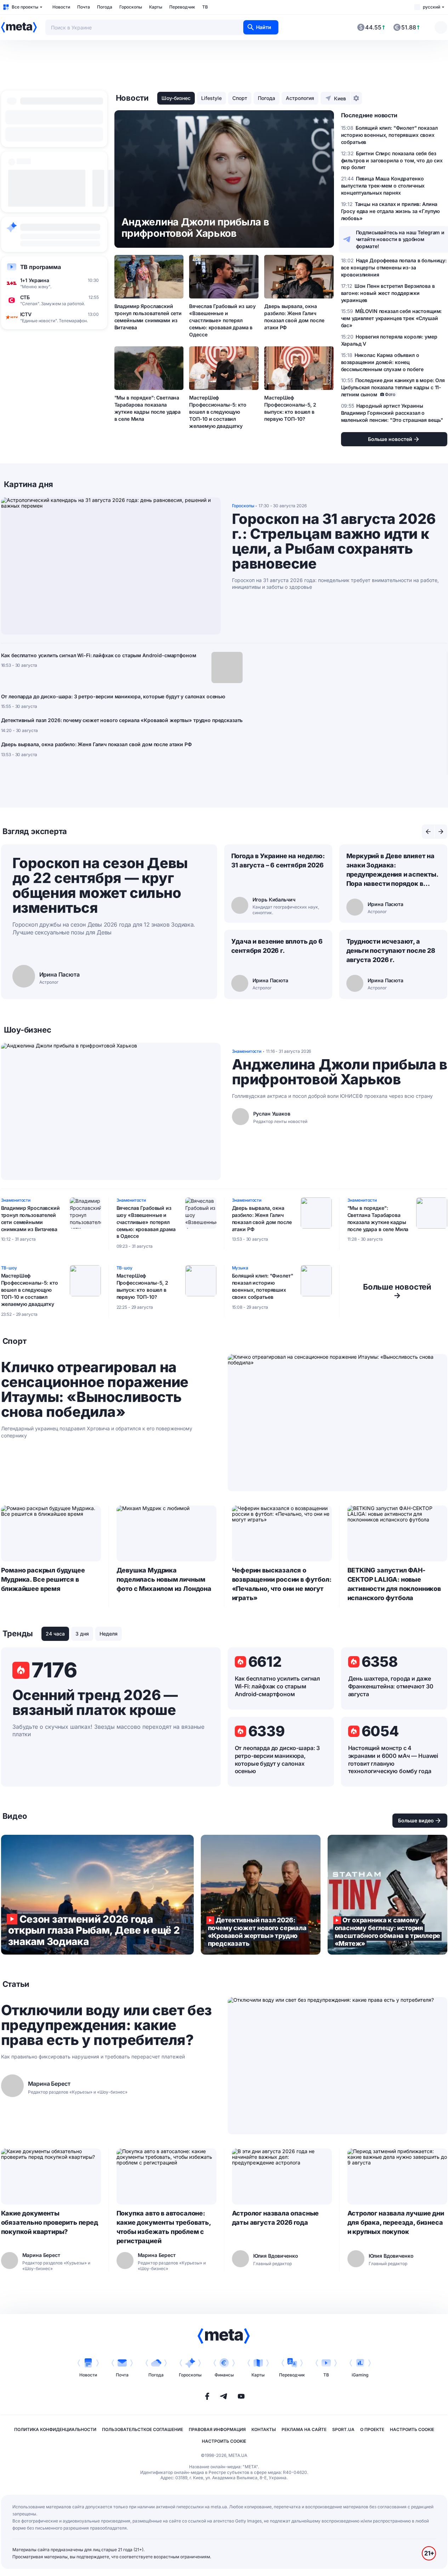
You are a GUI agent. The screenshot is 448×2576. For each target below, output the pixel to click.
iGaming (360, 2375)
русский (432, 7)
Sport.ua (343, 2429)
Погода (105, 7)
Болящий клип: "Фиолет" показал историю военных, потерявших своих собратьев (263, 1286)
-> (397, 1291)
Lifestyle (211, 98)
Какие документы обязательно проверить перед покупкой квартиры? (50, 2222)
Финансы (224, 2375)
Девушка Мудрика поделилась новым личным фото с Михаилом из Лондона (164, 1579)
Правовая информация (217, 2429)
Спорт (240, 98)
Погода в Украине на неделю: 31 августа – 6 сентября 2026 (278, 860)
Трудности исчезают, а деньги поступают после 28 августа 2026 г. (391, 951)
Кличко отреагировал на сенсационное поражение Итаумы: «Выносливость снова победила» (95, 1390)
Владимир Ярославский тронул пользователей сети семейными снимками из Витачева (148, 317)
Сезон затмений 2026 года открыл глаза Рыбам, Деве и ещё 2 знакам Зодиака (97, 1895)
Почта (84, 7)
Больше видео (416, 1820)
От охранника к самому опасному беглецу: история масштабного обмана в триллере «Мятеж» (387, 1895)
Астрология (300, 98)
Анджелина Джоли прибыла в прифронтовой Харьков (340, 1072)
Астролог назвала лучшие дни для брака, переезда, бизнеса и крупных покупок (396, 2222)
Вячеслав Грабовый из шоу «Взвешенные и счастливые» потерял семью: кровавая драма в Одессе (222, 320)
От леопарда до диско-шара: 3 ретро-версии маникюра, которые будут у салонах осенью (113, 696)
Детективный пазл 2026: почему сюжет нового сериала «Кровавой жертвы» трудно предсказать (122, 720)
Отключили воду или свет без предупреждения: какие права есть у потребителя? (106, 2025)
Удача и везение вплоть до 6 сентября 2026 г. (277, 946)
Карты (156, 7)
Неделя (109, 1634)
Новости (61, 7)
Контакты (264, 2429)
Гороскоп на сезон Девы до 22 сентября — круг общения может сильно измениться (100, 885)
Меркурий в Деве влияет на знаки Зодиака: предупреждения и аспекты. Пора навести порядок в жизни (392, 870)
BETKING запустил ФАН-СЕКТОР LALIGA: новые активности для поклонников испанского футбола (394, 1584)
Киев (340, 98)
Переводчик (182, 7)
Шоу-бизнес (176, 98)
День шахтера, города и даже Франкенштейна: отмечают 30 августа (391, 1686)
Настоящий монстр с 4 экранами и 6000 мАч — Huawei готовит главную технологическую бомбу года (393, 1760)
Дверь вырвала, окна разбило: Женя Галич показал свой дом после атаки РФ (294, 317)
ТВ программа (41, 267)
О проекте (372, 2429)
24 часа (55, 1634)
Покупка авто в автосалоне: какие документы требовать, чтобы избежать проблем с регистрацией (164, 2227)
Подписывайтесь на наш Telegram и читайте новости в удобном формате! (400, 239)
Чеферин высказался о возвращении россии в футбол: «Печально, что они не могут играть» (282, 1584)
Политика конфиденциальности (55, 2429)
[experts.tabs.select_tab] (428, 832)
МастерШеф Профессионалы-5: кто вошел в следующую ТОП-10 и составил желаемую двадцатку (218, 412)
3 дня (82, 1634)
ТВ (205, 7)
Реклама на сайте (304, 2429)
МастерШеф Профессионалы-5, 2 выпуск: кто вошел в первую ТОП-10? (290, 408)
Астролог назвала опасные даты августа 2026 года (276, 2218)
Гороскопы (131, 7)
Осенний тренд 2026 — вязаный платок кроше (95, 1703)
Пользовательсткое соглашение (143, 2429)
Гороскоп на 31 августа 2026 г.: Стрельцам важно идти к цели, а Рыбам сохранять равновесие (334, 541)
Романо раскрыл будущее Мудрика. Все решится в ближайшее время (43, 1579)
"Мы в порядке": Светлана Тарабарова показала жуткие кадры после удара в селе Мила (148, 408)
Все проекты (25, 7)
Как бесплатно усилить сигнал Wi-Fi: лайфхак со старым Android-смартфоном (99, 655)
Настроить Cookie (412, 2429)
